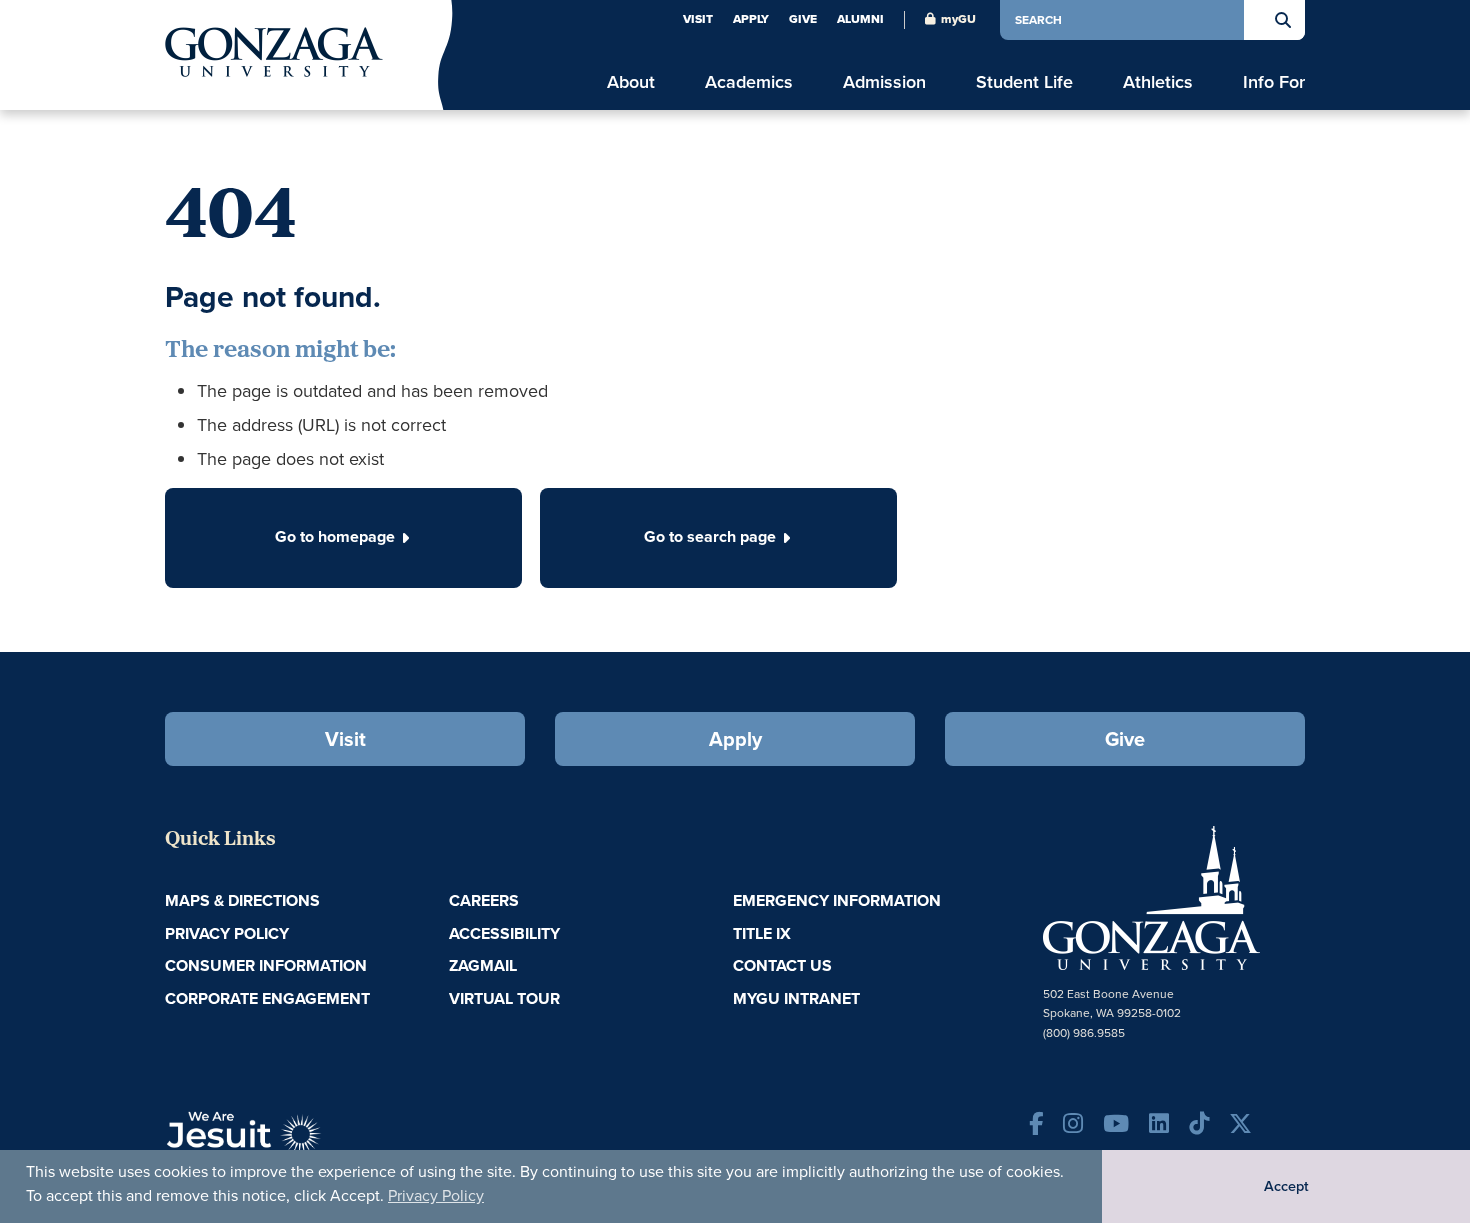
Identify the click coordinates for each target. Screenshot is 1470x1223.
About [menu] (631, 82)
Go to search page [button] (710, 536)
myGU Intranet (796, 998)
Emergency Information (837, 900)
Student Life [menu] (1024, 82)
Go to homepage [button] (335, 536)
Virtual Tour (504, 998)
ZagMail (483, 965)
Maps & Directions (242, 900)
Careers (484, 900)
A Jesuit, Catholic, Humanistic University (335, 1143)
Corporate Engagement (267, 998)
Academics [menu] (749, 82)
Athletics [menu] (1158, 82)
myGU (958, 19)
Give (803, 19)
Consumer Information (266, 965)
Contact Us (782, 965)
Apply (751, 19)
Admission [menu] (884, 82)
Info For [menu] (1274, 82)
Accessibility (504, 933)
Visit (698, 19)
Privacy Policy (436, 1195)
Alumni (860, 19)
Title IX (762, 933)
